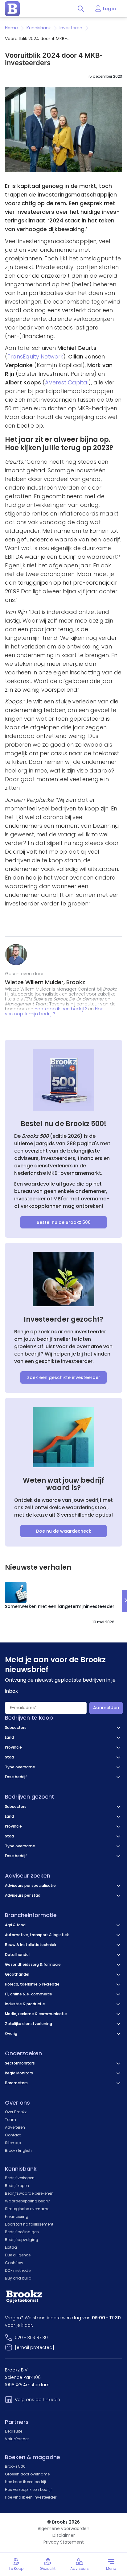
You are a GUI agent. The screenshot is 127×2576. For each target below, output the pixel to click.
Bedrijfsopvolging (22, 2240)
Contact (13, 2135)
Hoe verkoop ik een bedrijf (28, 2489)
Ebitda (11, 2247)
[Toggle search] (81, 9)
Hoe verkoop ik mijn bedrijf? (54, 1011)
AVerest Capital (67, 382)
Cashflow (14, 2263)
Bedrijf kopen (17, 2186)
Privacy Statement (64, 2542)
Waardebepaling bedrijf (27, 2201)
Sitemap (13, 2143)
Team (10, 2120)
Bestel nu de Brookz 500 (64, 1222)
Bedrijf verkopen (20, 2178)
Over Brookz (16, 2112)
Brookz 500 (15, 2466)
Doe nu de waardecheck (64, 1531)
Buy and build (18, 2278)
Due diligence (18, 2255)
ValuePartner (17, 2439)
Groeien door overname (27, 2474)
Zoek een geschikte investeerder (64, 1377)
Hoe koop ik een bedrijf (26, 2482)
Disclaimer (64, 2535)
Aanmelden (106, 1708)
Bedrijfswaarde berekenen (29, 2193)
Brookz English (18, 2150)
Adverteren (15, 2127)
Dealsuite (14, 2431)
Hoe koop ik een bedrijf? (61, 1009)
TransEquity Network (35, 356)
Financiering (17, 2216)
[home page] (12, 9)
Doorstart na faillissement (29, 2224)
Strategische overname (27, 2209)
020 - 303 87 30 (31, 2338)
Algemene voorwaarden (63, 2528)
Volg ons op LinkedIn (37, 2400)
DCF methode (18, 2270)
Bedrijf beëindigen (22, 2232)
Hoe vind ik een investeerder (31, 2497)
